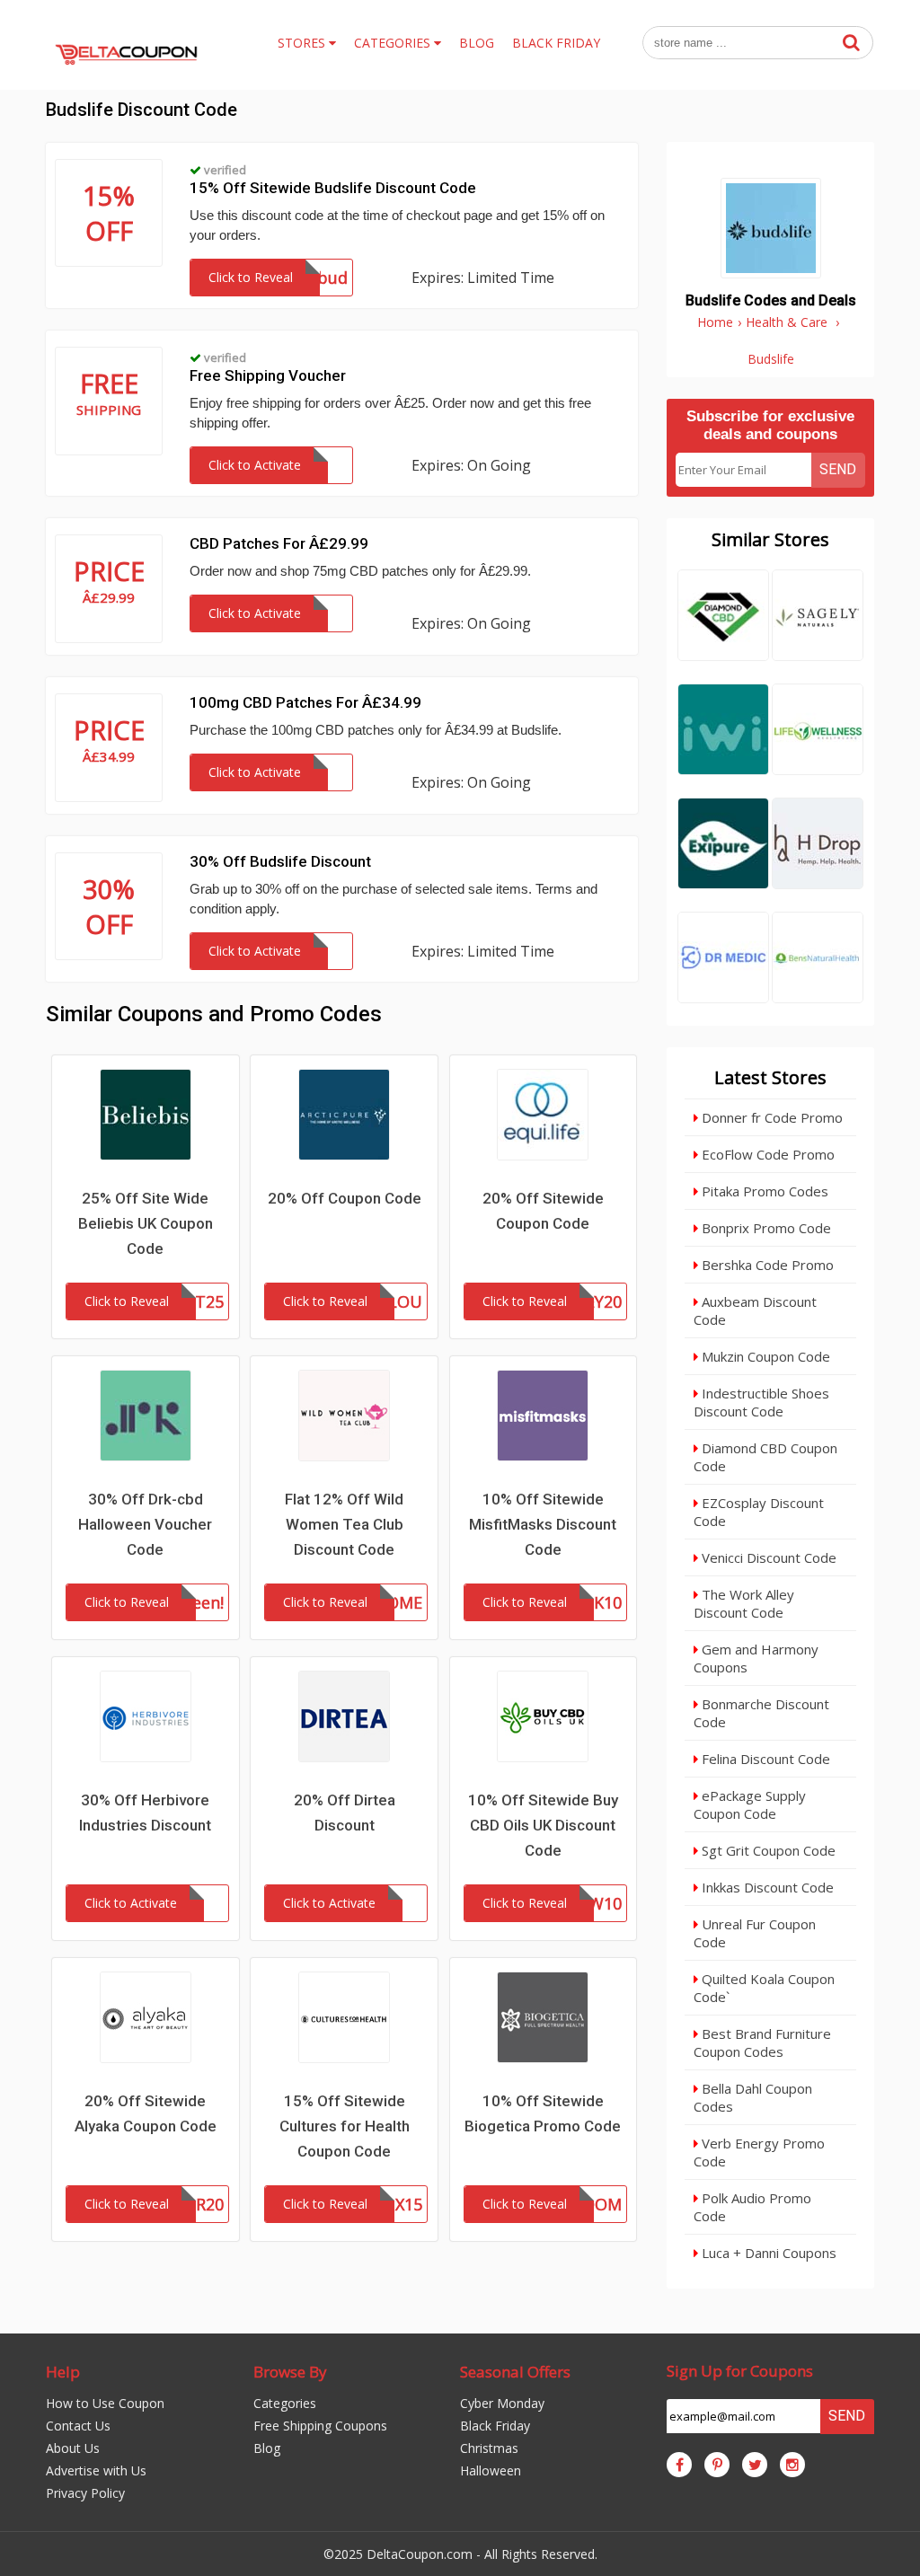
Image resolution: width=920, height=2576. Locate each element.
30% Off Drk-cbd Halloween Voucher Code (145, 1524)
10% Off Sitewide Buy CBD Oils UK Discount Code (543, 1825)
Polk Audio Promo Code (752, 2207)
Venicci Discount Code (767, 1557)
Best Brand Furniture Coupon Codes (762, 2042)
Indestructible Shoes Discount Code (761, 1402)
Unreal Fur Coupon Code (755, 1933)
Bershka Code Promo (766, 1265)
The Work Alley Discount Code (744, 1603)
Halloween (491, 2470)
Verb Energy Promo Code (759, 2152)
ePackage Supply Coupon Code (750, 1804)
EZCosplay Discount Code (759, 1512)
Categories (285, 2403)
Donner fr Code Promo (770, 1117)
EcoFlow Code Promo (766, 1154)
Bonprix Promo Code (765, 1228)
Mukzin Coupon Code (764, 1356)
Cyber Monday (502, 2403)
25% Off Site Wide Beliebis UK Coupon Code (146, 1223)
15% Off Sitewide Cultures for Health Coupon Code (345, 2126)
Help (63, 2372)
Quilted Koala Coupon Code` (764, 1988)
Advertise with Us (96, 2470)
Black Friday (495, 2426)
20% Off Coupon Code (345, 1198)
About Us (73, 2448)
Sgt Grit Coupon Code (767, 1850)
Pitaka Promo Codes (763, 1191)
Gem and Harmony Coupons (756, 1658)
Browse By (290, 2372)
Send (838, 469)
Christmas (489, 2448)
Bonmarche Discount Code (761, 1713)
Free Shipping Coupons (320, 2426)
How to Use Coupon (105, 2403)
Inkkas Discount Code (766, 1887)
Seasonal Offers (515, 2372)
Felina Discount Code (764, 1759)
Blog (267, 2448)
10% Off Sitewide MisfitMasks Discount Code (543, 1524)
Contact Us (78, 2426)
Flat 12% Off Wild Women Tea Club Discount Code (344, 1524)
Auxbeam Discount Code (755, 1310)
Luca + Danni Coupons (767, 2253)
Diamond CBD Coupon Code (765, 1457)
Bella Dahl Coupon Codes (753, 2097)
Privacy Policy (85, 2493)
